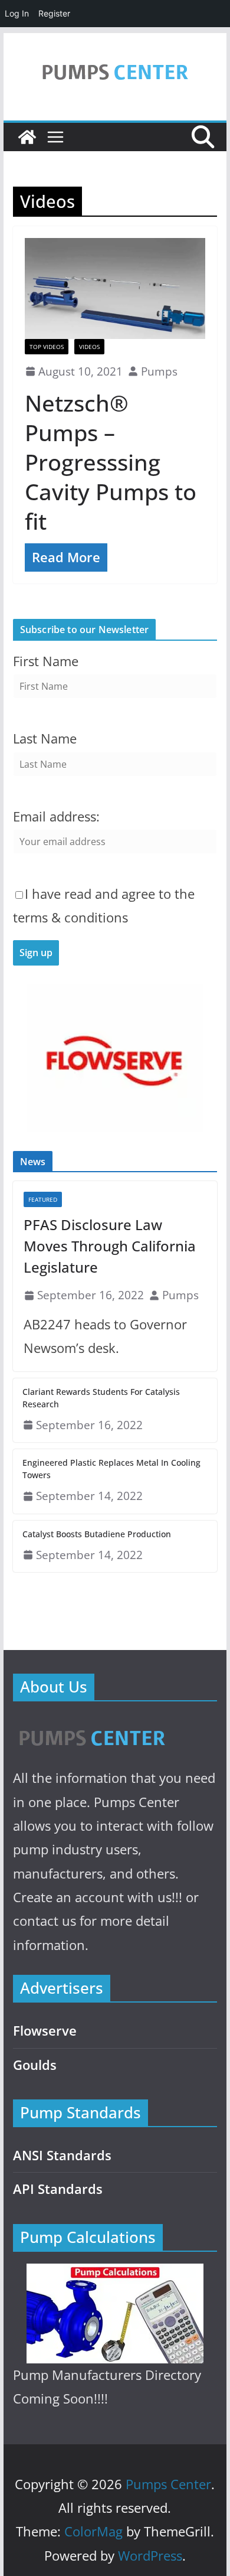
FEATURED (43, 1199)
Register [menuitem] (54, 13)
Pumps (159, 371)
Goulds (35, 2065)
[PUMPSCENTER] (91, 1725)
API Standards (58, 2189)
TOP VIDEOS (47, 347)
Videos (89, 347)
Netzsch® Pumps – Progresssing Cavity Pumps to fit (111, 462)
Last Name (45, 738)
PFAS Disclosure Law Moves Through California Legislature (110, 1246)
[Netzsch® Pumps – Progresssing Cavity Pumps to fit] (115, 288)
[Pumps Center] (27, 137)
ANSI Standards (62, 2155)
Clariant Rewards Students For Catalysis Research (101, 1398)
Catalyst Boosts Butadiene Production (97, 1534)
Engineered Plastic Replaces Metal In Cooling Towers (111, 1469)
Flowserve (45, 2031)
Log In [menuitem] (17, 13)
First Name (46, 661)
